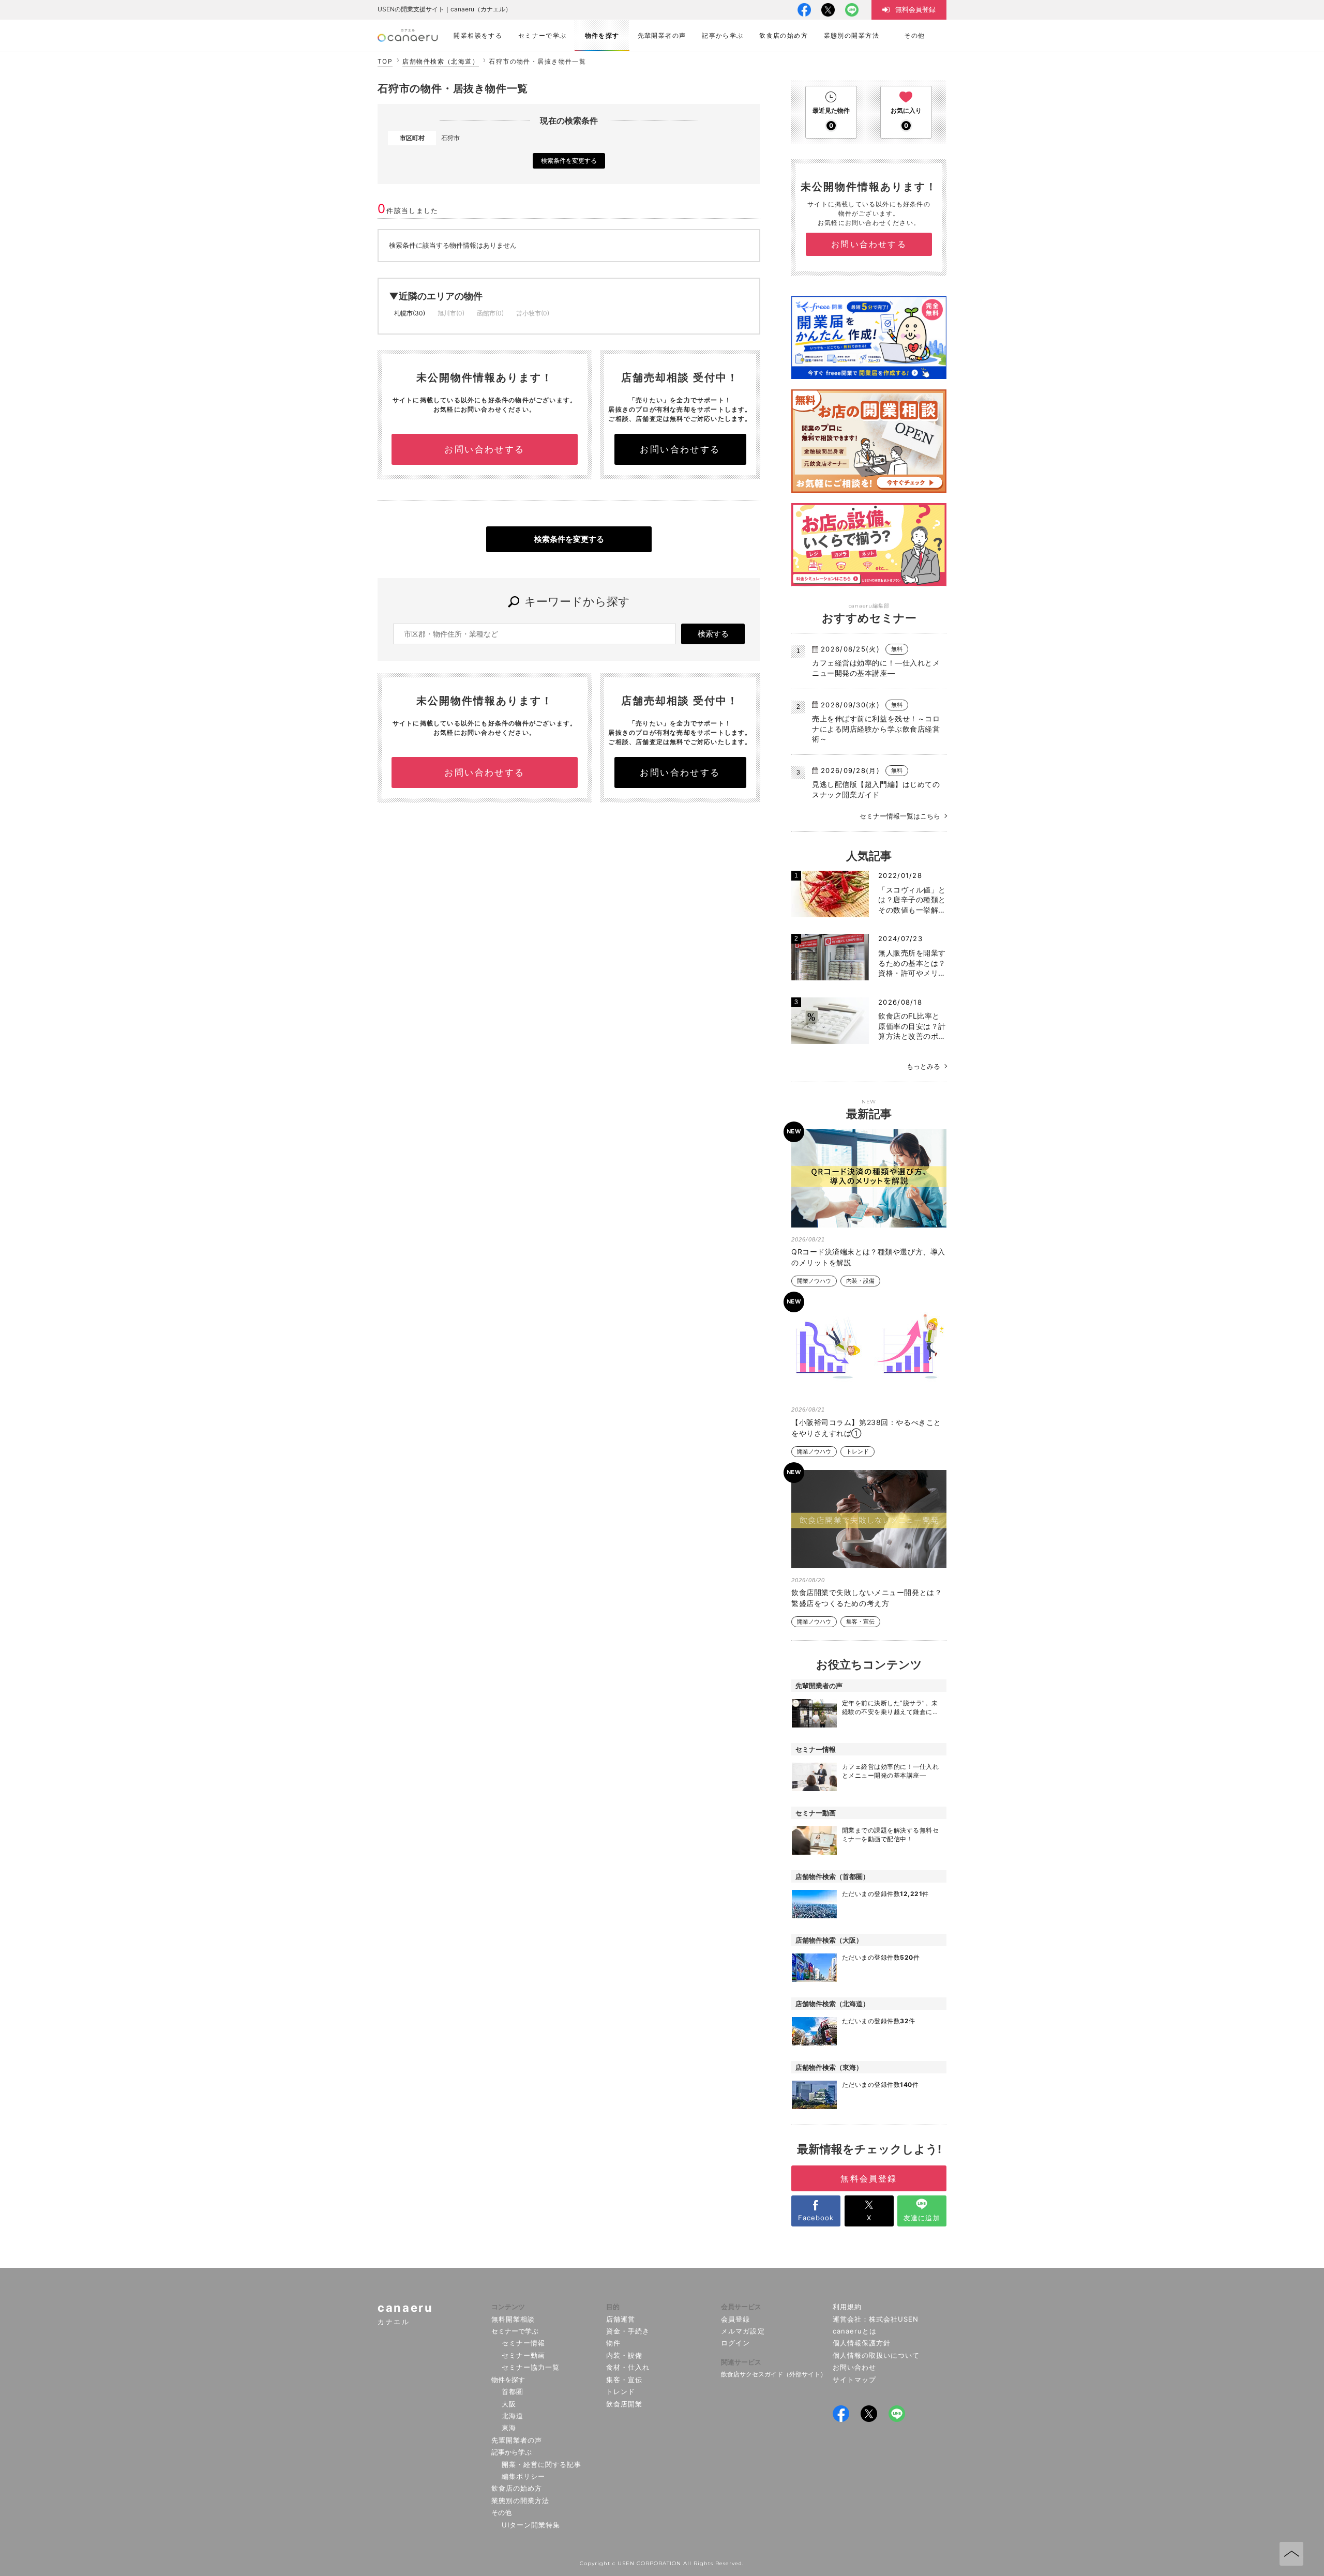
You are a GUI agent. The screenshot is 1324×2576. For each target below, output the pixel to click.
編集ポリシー (523, 2476)
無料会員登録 (869, 2178)
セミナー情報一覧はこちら (900, 816)
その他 (501, 2512)
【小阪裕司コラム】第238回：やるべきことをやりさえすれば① (866, 1428)
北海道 (513, 2416)
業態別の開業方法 (520, 2501)
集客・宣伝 (860, 1622)
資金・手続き (628, 2331)
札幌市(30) (410, 313)
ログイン (735, 2343)
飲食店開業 (624, 2404)
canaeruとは (855, 2331)
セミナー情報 (523, 2343)
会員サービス (741, 2307)
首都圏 (513, 2391)
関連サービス (741, 2362)
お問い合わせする (484, 449)
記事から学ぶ (511, 2452)
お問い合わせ (854, 2367)
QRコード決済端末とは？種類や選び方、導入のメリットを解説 (868, 1257)
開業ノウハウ (814, 1281)
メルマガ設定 (743, 2331)
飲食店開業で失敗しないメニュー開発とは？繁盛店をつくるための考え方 (867, 1598)
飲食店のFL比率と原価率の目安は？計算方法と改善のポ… (912, 1026)
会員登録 (735, 2319)
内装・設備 (860, 1281)
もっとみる (923, 1066)
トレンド (857, 1452)
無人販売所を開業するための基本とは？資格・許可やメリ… (912, 963)
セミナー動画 (523, 2355)
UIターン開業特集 (531, 2525)
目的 (613, 2307)
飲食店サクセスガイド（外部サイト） (774, 2374)
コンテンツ (508, 2307)
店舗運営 (621, 2319)
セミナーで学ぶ (515, 2331)
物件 (613, 2343)
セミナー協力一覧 (531, 2367)
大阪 (509, 2404)
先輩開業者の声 (517, 2440)
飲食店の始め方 (517, 2488)
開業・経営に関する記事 (541, 2464)
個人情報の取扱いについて (876, 2355)
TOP (385, 61)
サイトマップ (854, 2380)
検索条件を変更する (569, 161)
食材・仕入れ (628, 2367)
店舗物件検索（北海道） (441, 61)
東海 (509, 2428)
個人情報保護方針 (862, 2343)
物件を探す (508, 2380)
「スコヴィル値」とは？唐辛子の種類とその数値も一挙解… (912, 900)
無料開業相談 (513, 2319)
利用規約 (847, 2307)
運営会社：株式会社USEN (876, 2319)
